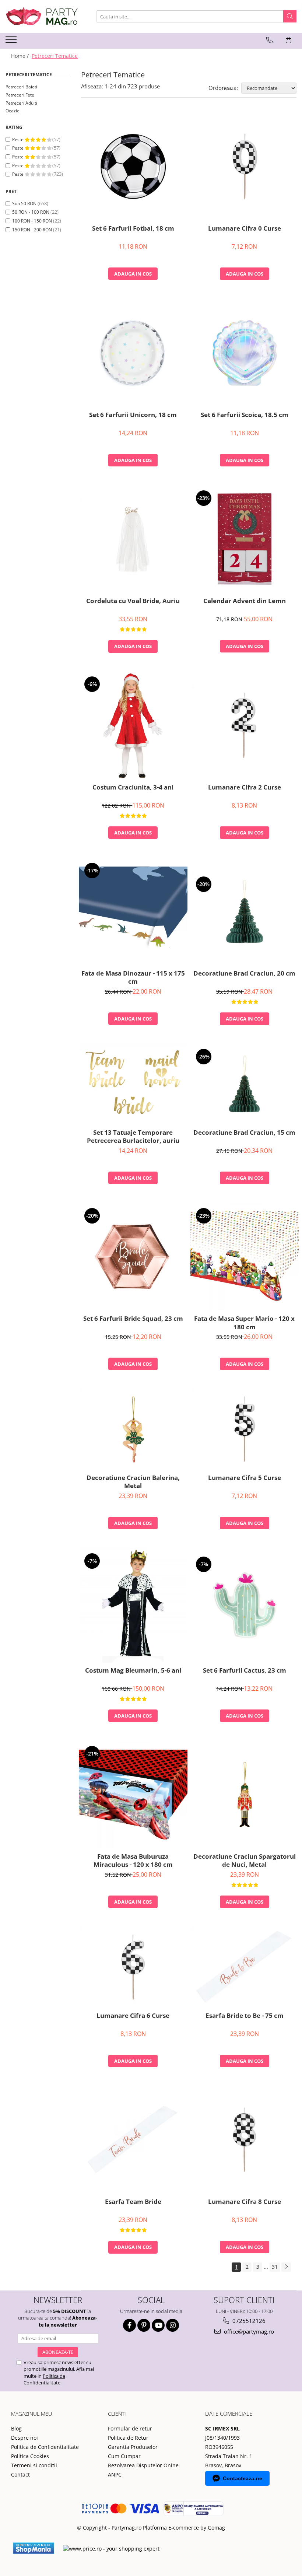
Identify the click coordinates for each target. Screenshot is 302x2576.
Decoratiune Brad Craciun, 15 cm (244, 1133)
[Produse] (12, 42)
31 (275, 2267)
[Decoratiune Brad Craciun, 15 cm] (245, 1084)
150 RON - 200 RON (32, 230)
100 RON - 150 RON (32, 221)
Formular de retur (130, 2428)
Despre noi (24, 2438)
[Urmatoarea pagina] (286, 2267)
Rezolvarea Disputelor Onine (143, 2465)
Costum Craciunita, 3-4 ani (133, 787)
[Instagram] (173, 2325)
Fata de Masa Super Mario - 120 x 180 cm (244, 1323)
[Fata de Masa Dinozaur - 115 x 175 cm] (133, 912)
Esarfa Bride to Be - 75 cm (245, 2016)
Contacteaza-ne (243, 2478)
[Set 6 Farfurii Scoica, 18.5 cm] (245, 353)
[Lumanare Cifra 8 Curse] (245, 2140)
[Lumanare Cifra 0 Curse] (245, 167)
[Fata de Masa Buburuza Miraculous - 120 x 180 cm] (133, 1795)
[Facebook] (129, 2325)
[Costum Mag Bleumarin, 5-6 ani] (133, 1605)
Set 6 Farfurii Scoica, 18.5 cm (245, 415)
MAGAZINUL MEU (31, 2414)
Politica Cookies (30, 2456)
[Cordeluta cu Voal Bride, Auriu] (133, 539)
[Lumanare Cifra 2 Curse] (245, 725)
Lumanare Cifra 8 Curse (245, 2202)
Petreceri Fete (20, 95)
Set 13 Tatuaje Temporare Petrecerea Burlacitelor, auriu (133, 1137)
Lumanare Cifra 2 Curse (245, 787)
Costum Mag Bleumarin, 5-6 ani (133, 1670)
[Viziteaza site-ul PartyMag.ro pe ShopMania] (34, 2548)
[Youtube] (158, 2325)
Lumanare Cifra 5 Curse (245, 1478)
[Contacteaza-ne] (269, 40)
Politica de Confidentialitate (44, 2379)
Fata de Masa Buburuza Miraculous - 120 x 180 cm (133, 1861)
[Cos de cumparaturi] (289, 40)
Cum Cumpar (124, 2456)
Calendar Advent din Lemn (245, 601)
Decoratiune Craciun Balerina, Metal (133, 1482)
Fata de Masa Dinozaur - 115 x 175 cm (133, 977)
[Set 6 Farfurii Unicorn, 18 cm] (133, 353)
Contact (20, 2474)
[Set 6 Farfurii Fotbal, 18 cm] (133, 167)
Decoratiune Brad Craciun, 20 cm (244, 973)
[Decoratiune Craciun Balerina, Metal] (133, 1429)
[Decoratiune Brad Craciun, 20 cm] (245, 912)
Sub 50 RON (24, 204)
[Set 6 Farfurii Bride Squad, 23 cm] (133, 1257)
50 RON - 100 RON (31, 212)
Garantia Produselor (133, 2447)
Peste (18, 139)
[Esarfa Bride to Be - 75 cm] (245, 1967)
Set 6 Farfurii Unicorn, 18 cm (133, 415)
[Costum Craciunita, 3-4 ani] (133, 725)
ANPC (115, 2474)
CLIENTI (117, 2414)
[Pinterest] (144, 2325)
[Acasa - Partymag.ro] (42, 16)
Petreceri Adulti (21, 103)
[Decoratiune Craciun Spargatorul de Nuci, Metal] (245, 1795)
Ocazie (13, 111)
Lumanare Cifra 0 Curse (245, 228)
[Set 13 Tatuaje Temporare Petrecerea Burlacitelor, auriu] (133, 1084)
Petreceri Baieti (21, 87)
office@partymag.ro (248, 2331)
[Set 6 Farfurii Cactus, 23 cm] (245, 1605)
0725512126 (248, 2321)
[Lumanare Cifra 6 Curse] (133, 1967)
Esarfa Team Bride (133, 2202)
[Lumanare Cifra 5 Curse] (245, 1429)
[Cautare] (290, 16)
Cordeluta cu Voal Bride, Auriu (133, 601)
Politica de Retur (128, 2438)
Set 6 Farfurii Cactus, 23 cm (245, 1670)
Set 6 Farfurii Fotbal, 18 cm (133, 228)
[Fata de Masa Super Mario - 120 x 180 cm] (245, 1257)
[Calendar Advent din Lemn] (245, 539)
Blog (16, 2428)
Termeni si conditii (34, 2465)
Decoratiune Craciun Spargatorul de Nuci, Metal (245, 1861)
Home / (21, 56)
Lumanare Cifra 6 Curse (133, 2016)
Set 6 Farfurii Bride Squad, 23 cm (133, 1319)
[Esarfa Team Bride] (133, 2140)
